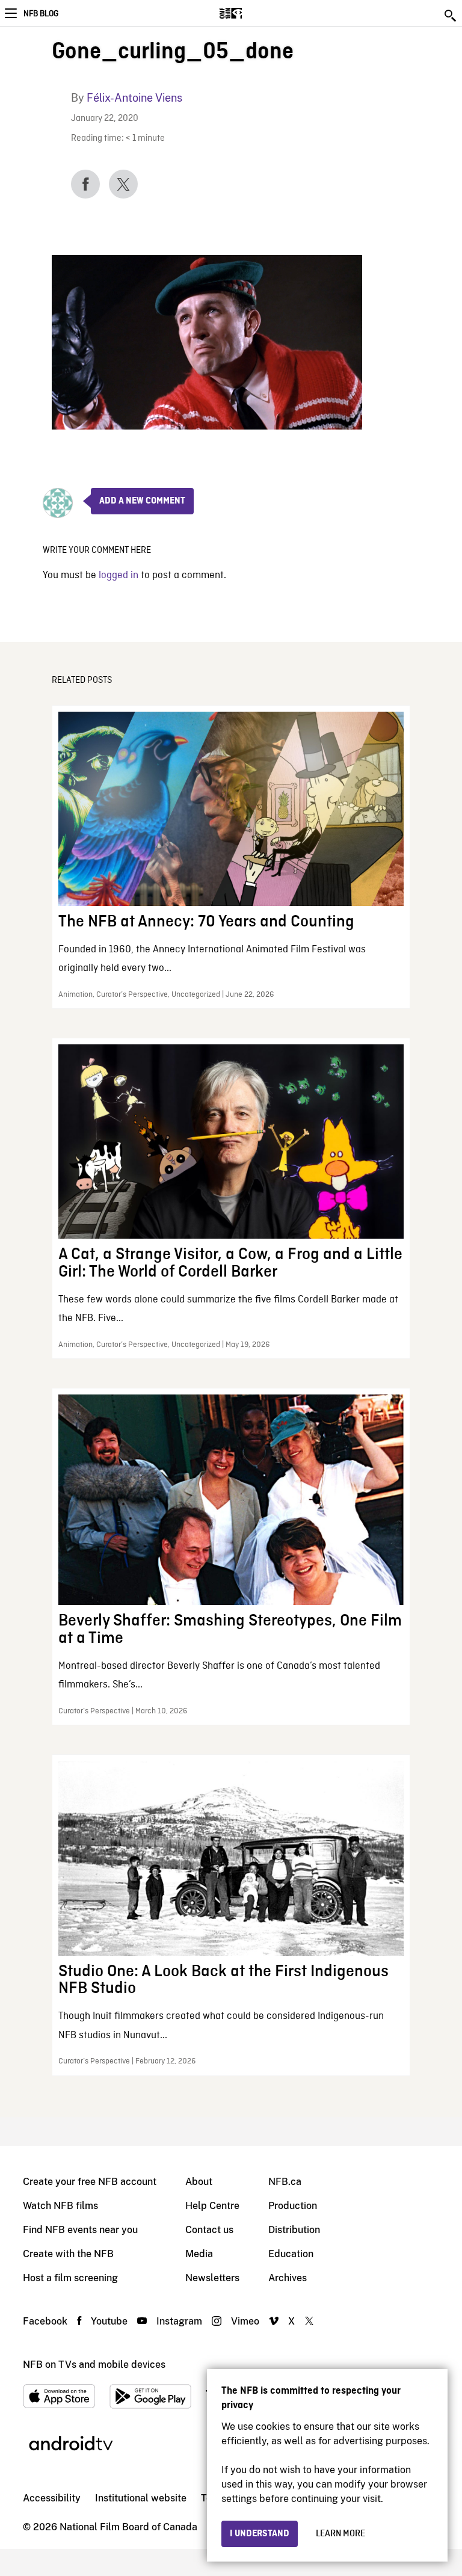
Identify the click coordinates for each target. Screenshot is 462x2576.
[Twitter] (123, 184)
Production (293, 2206)
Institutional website (141, 2498)
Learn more (340, 2534)
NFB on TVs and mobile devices (94, 2365)
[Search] (451, 16)
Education (291, 2254)
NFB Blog (41, 14)
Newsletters (212, 2278)
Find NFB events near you (80, 2230)
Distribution (294, 2230)
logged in (119, 575)
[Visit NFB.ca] (252, 13)
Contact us (209, 2230)
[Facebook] (85, 184)
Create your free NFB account (90, 2182)
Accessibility (52, 2498)
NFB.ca (285, 2182)
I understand (260, 2534)
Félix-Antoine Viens (134, 98)
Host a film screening (70, 2278)
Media (199, 2254)
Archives (288, 2278)
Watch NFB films (60, 2206)
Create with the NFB (68, 2254)
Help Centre (212, 2206)
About (199, 2182)
